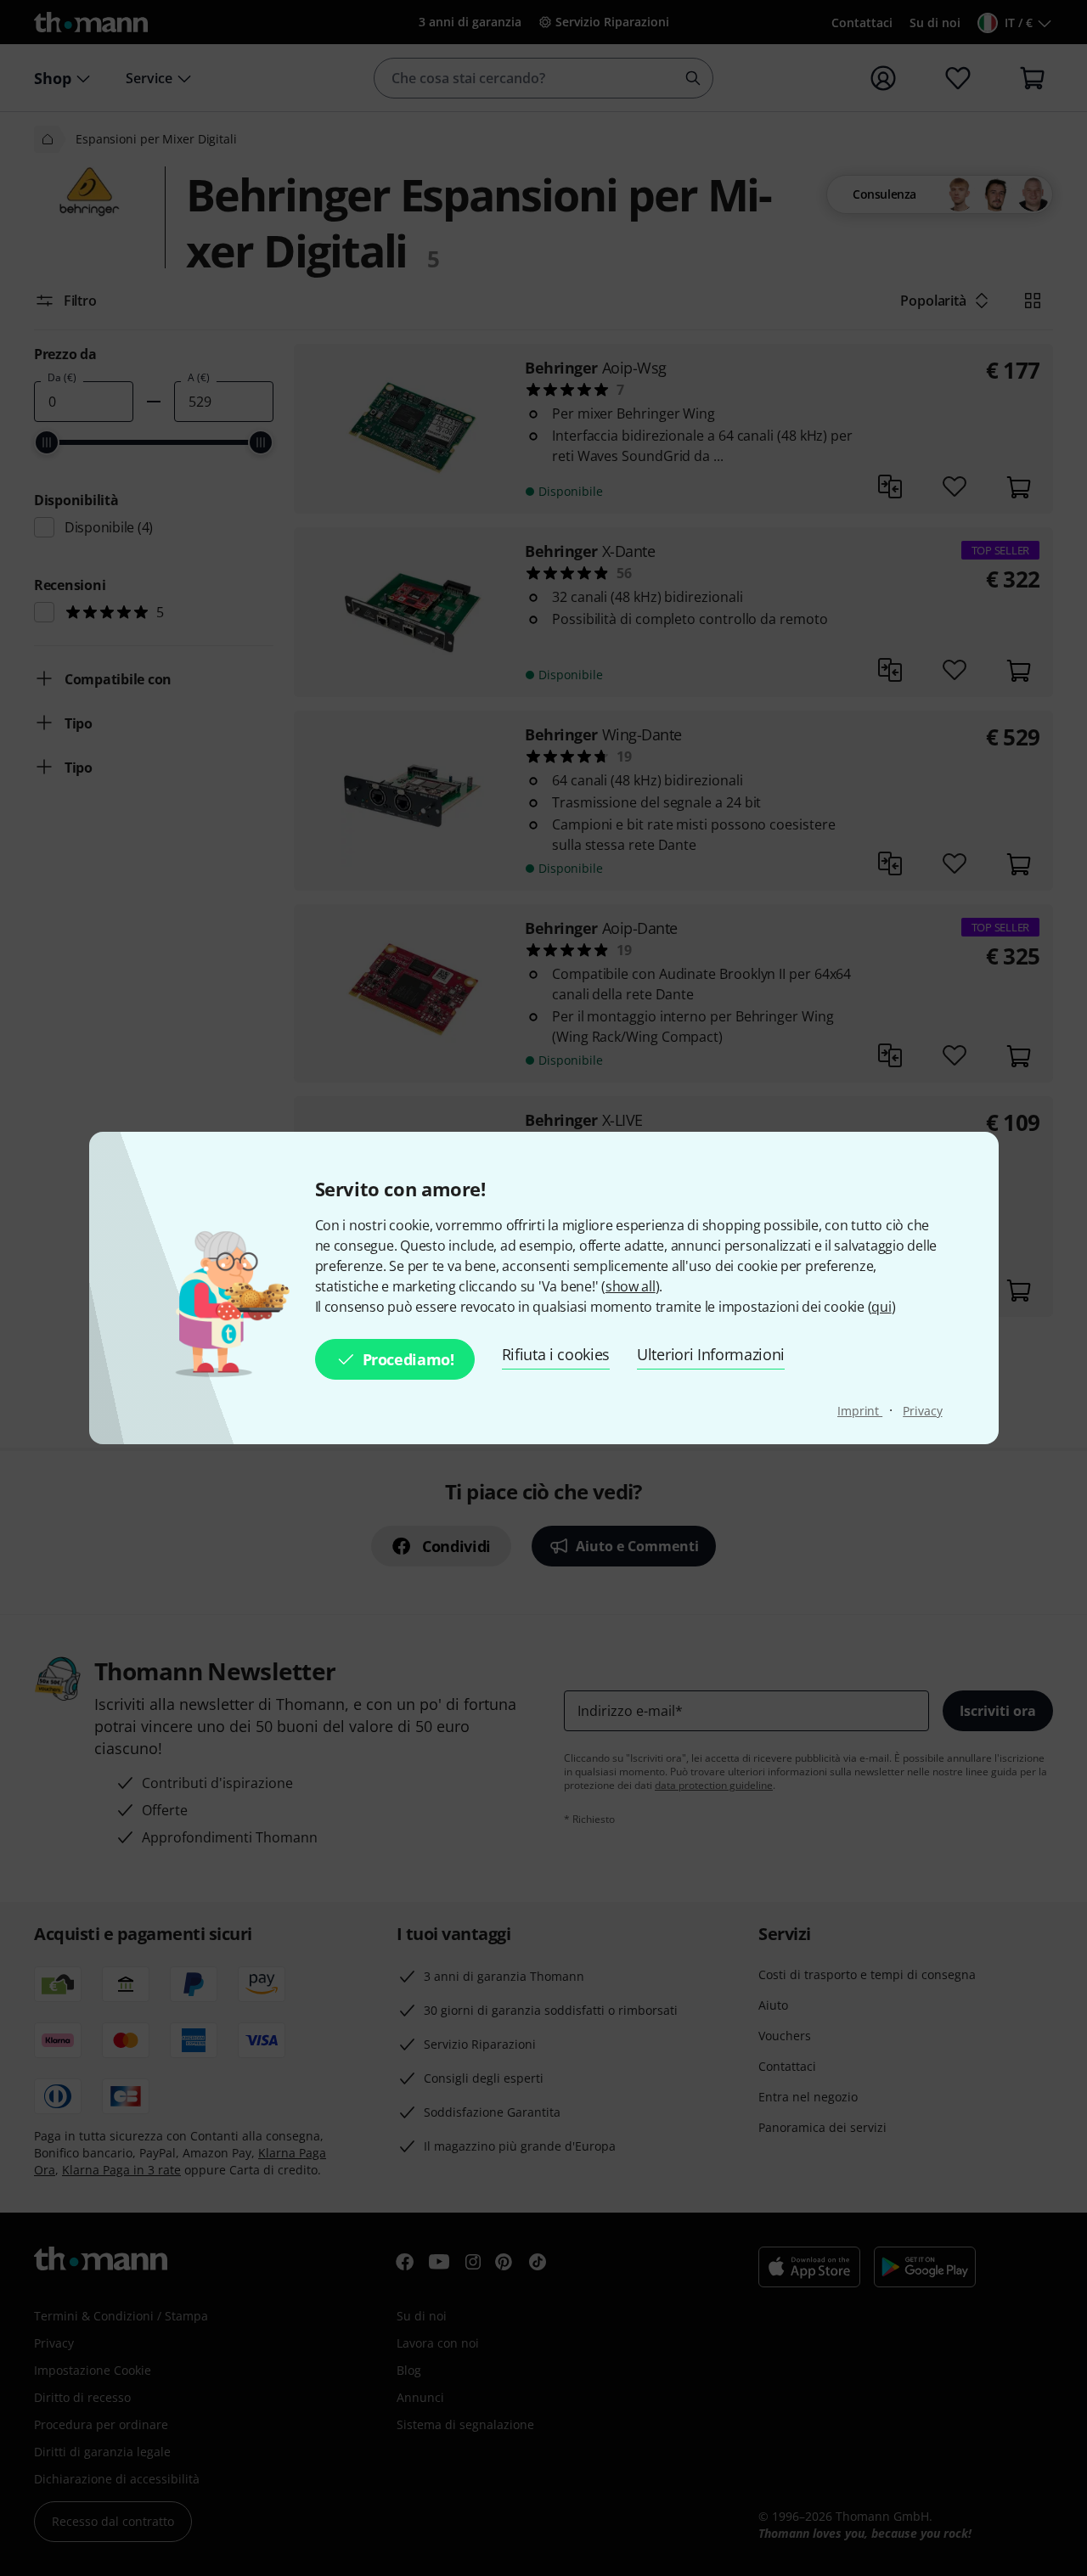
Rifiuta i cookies (556, 1354)
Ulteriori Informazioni (711, 1354)
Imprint (860, 1411)
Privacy (922, 1411)
